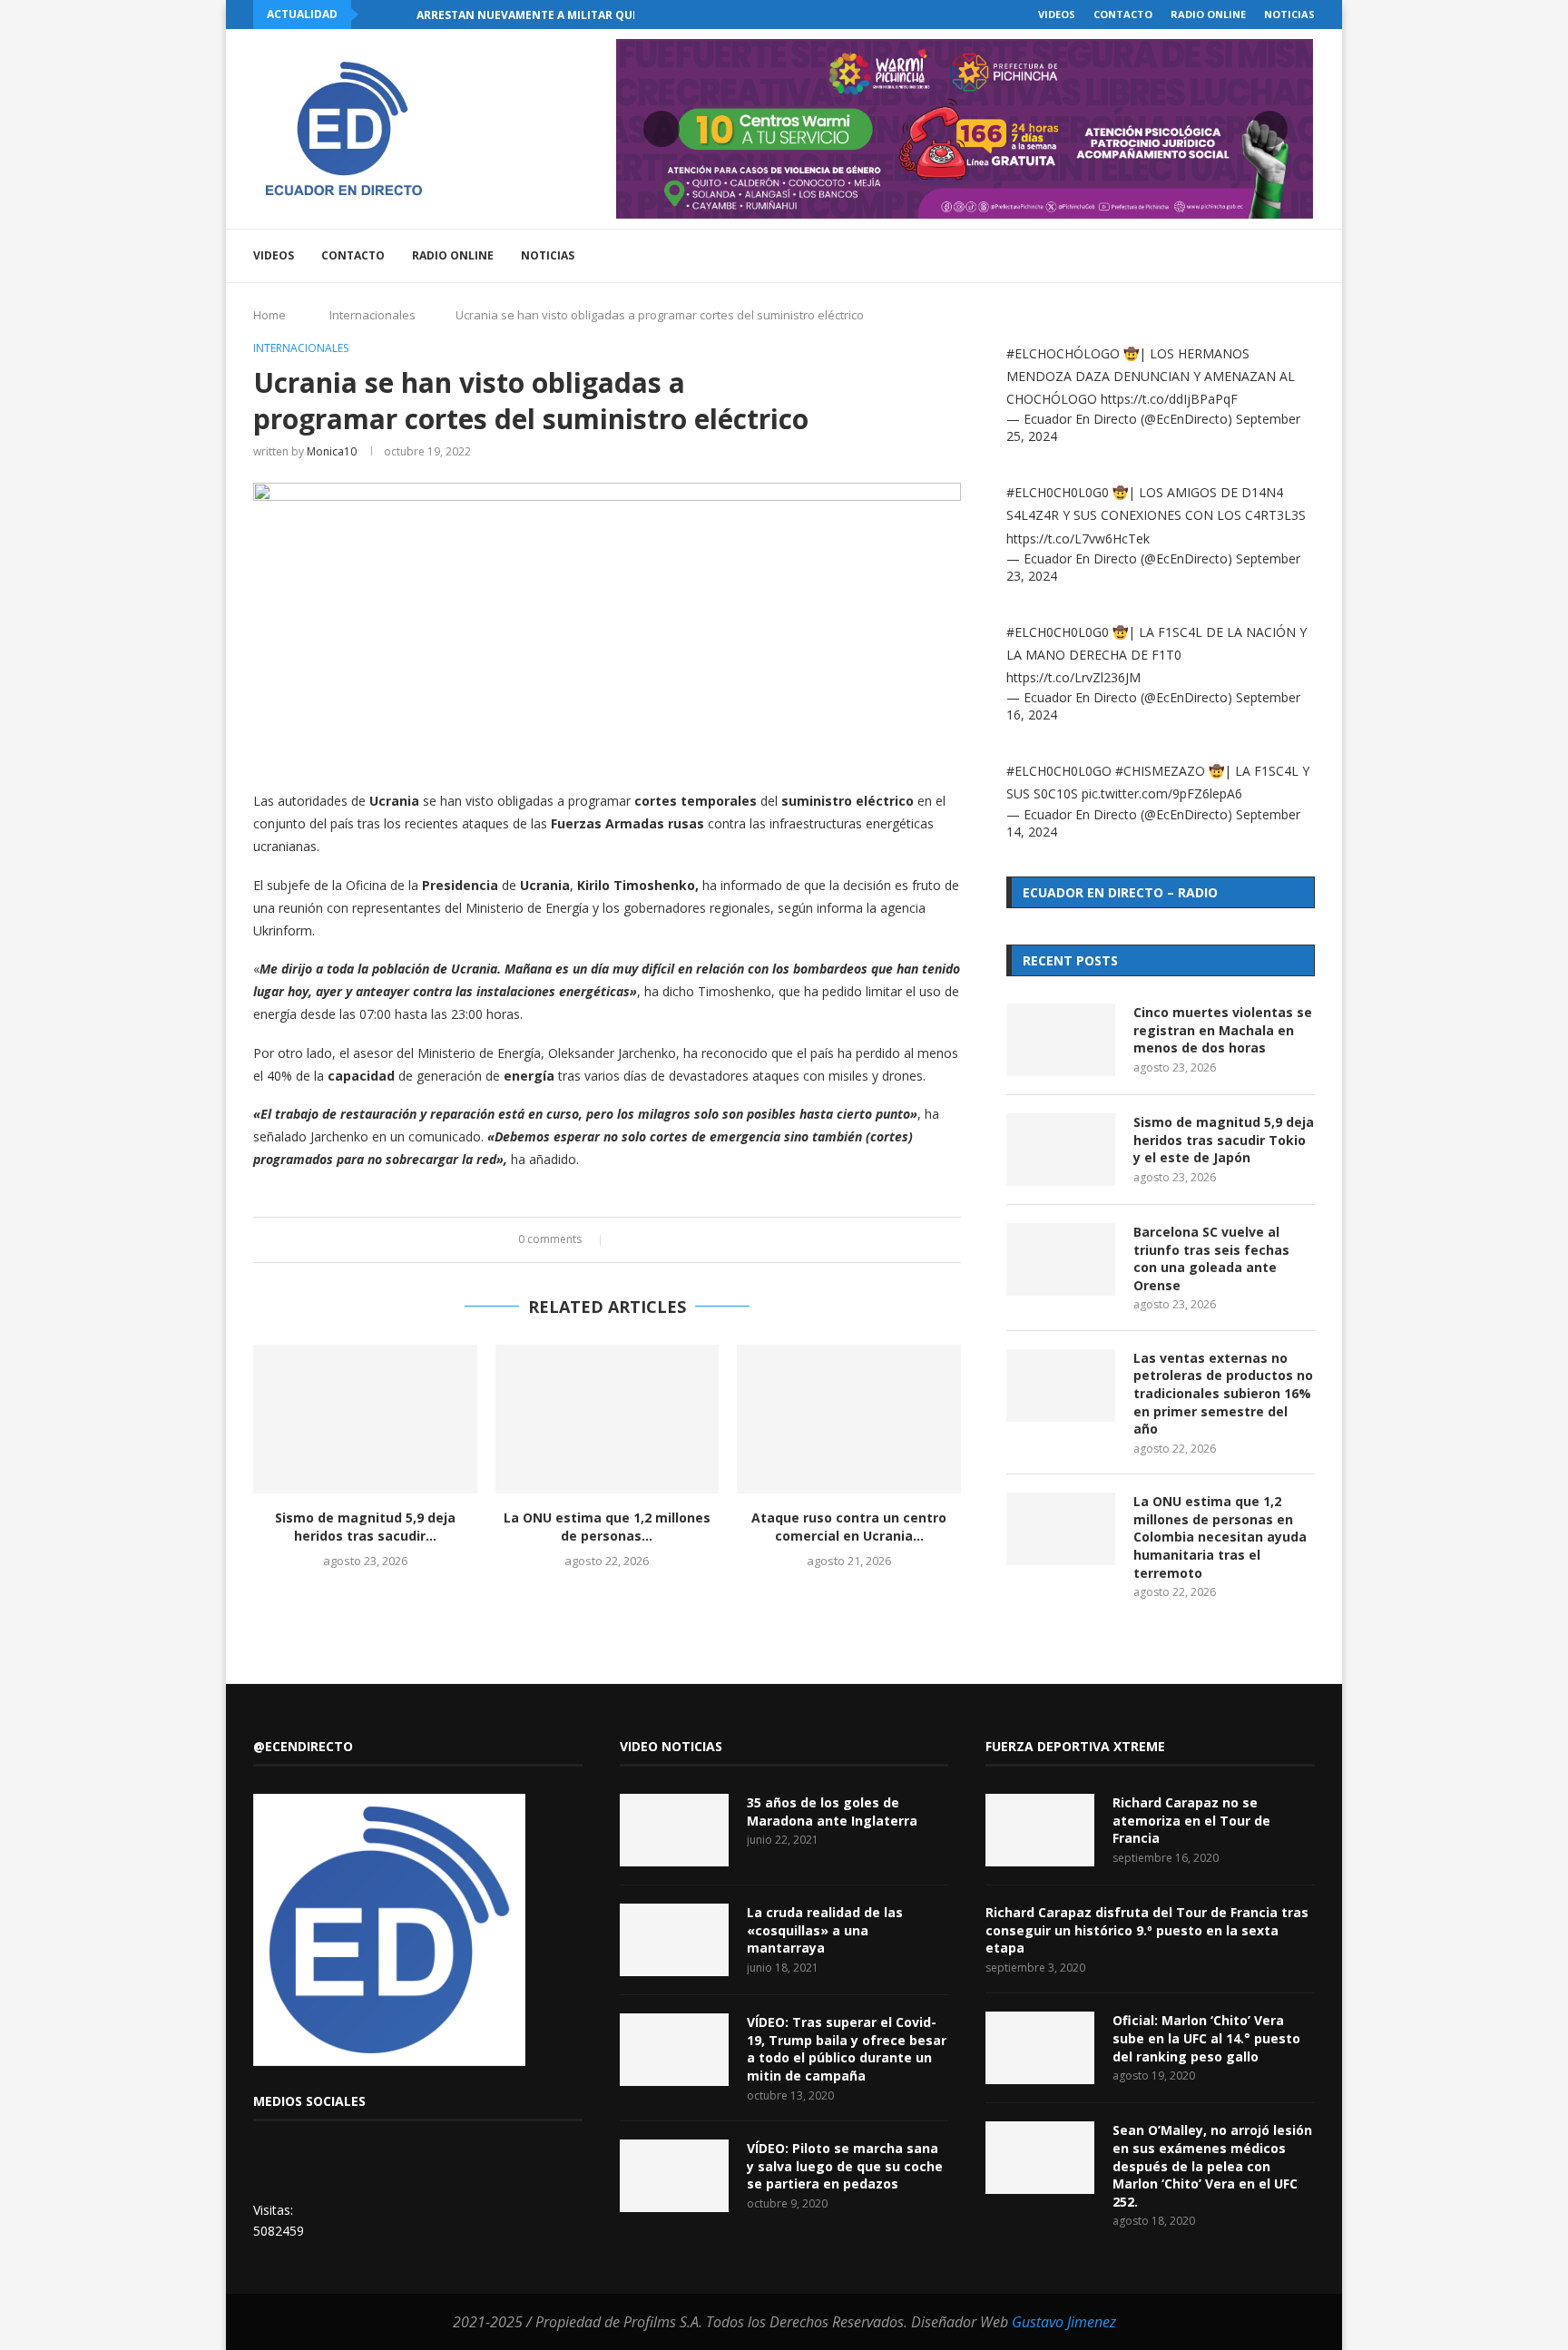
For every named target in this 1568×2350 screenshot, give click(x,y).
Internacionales (372, 315)
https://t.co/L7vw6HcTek (1078, 539)
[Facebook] (1166, 256)
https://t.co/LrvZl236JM (1073, 677)
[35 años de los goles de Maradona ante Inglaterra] (674, 1830)
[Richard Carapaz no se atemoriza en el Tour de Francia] (1040, 1830)
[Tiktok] (1280, 256)
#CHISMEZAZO (1160, 771)
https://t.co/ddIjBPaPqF (1169, 399)
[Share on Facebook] (627, 1240)
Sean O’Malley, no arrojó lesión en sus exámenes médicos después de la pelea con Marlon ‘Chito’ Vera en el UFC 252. (1212, 2165)
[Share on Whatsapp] (678, 1240)
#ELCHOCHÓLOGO (1063, 353)
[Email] (1242, 256)
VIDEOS (1057, 14)
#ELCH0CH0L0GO (1059, 771)
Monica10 (332, 451)
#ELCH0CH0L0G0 (1058, 492)
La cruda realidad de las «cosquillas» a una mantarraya (825, 1930)
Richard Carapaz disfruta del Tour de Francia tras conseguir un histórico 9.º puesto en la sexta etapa (1147, 1930)
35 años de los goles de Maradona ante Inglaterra (832, 1811)
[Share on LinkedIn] (661, 1240)
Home (269, 315)
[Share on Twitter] (644, 1240)
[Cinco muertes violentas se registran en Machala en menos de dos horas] (1061, 1040)
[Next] (399, 15)
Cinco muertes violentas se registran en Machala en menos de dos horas (1223, 1030)
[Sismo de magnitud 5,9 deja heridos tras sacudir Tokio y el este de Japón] (365, 1419)
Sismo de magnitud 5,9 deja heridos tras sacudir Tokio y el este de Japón (1224, 1140)
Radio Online (1208, 14)
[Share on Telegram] (696, 1240)
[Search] (1306, 256)
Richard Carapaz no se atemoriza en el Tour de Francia (1191, 1820)
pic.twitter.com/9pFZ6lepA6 (1162, 793)
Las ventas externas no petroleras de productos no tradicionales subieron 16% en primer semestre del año (1223, 1393)
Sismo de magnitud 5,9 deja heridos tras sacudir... (365, 1527)
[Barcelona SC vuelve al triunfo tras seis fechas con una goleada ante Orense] (1061, 1259)
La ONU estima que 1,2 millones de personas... (607, 1527)
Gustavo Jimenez (1064, 2322)
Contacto (1123, 14)
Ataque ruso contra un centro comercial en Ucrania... (849, 1527)
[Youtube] (1223, 256)
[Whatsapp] (1261, 256)
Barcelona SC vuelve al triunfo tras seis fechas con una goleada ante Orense (1211, 1258)
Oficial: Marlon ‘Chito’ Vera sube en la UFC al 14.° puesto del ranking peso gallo (1206, 2038)
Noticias (1289, 14)
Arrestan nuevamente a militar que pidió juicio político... (598, 15)
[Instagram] (1204, 256)
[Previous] (376, 15)
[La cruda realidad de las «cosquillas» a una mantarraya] (674, 1940)
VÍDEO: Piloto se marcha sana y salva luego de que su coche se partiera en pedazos (845, 2166)
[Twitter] (1185, 256)
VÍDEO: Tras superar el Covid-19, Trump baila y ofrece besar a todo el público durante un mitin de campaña (847, 2049)
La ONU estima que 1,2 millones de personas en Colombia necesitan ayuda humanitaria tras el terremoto (1220, 1537)
